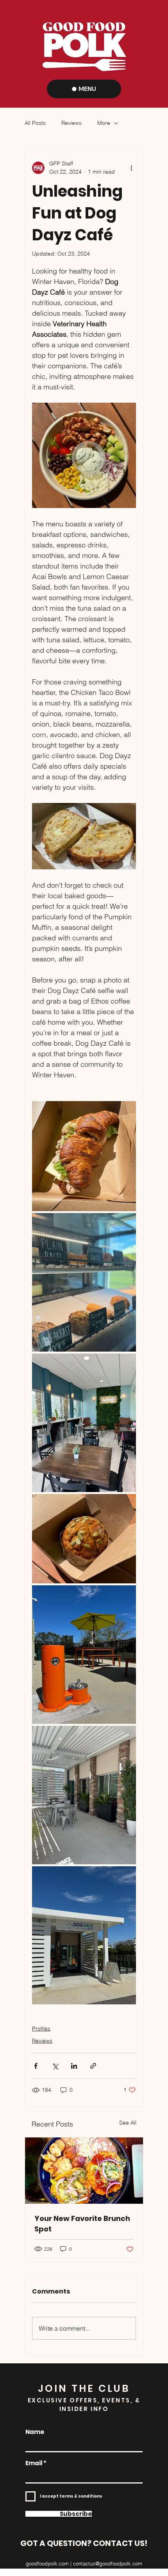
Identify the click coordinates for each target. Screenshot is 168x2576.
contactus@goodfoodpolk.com (108, 2564)
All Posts (35, 123)
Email (34, 2463)
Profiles (41, 2029)
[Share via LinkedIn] (74, 2066)
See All (128, 2123)
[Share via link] (93, 2066)
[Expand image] (84, 1156)
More (104, 123)
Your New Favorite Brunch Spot (82, 2224)
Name (35, 2432)
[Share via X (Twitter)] (55, 2066)
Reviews (71, 123)
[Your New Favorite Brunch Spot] (84, 2171)
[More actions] (131, 168)
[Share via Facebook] (36, 2066)
